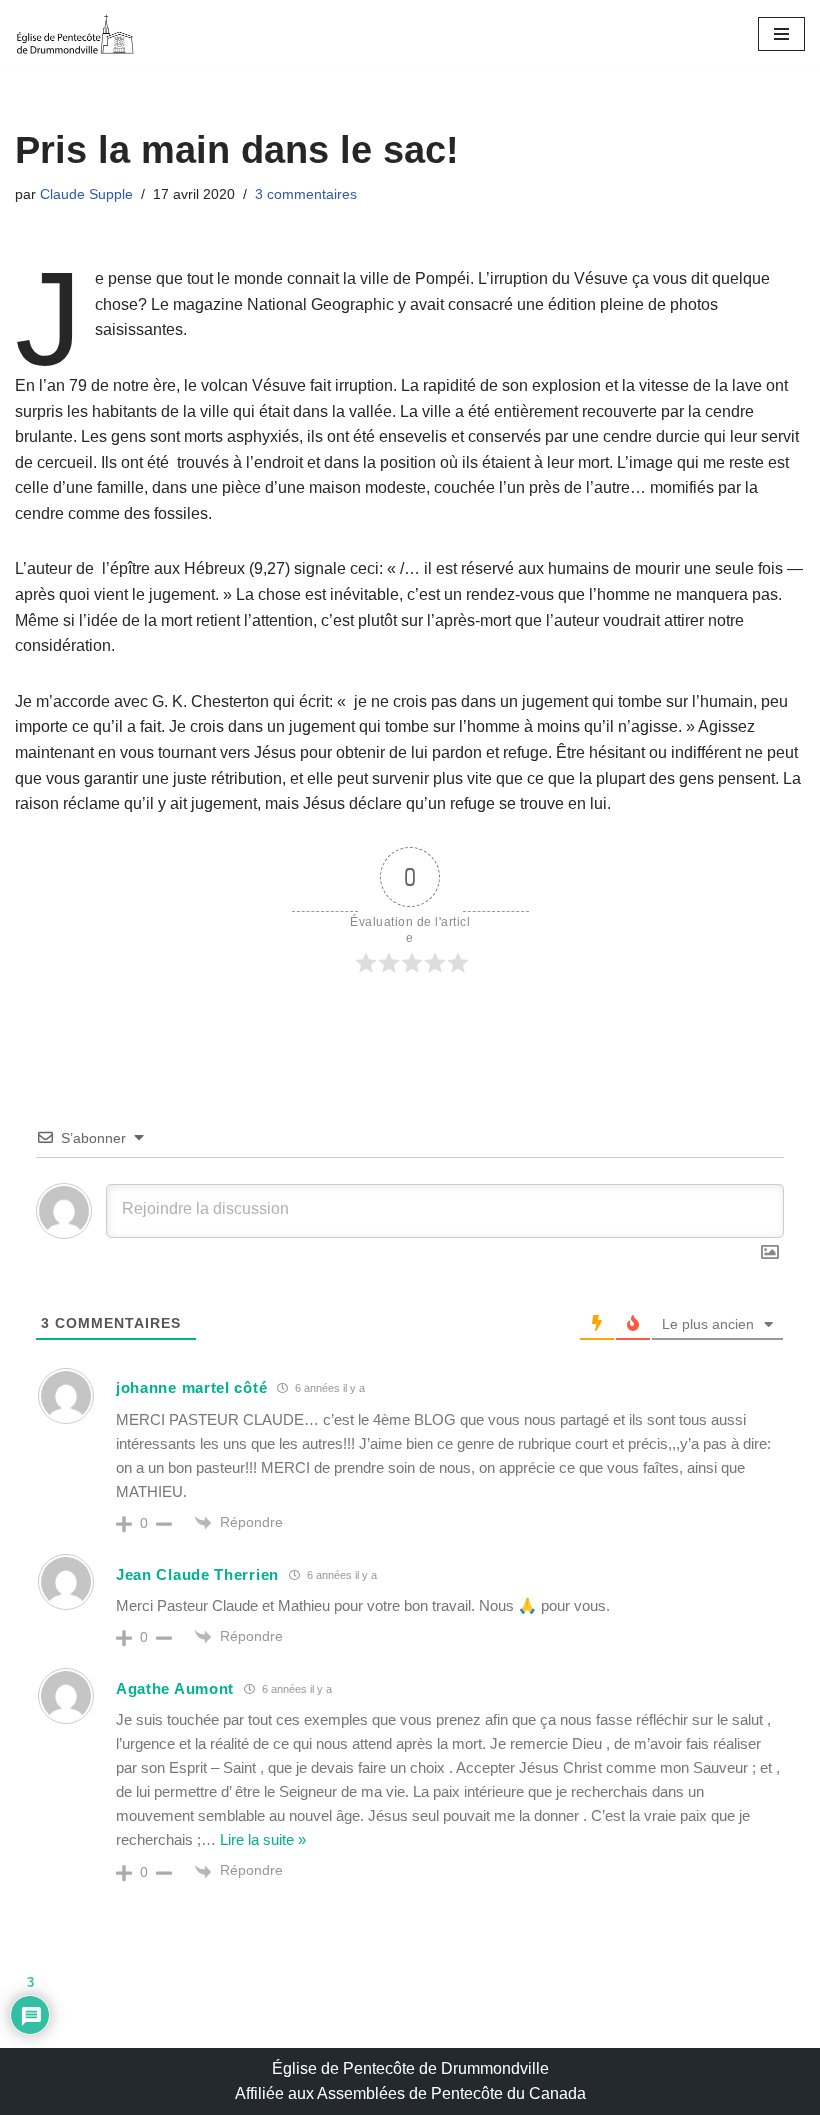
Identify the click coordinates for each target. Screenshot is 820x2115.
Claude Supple (86, 194)
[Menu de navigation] (781, 34)
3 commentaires (306, 194)
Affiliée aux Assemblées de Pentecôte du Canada (410, 2093)
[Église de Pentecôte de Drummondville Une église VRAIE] (75, 34)
